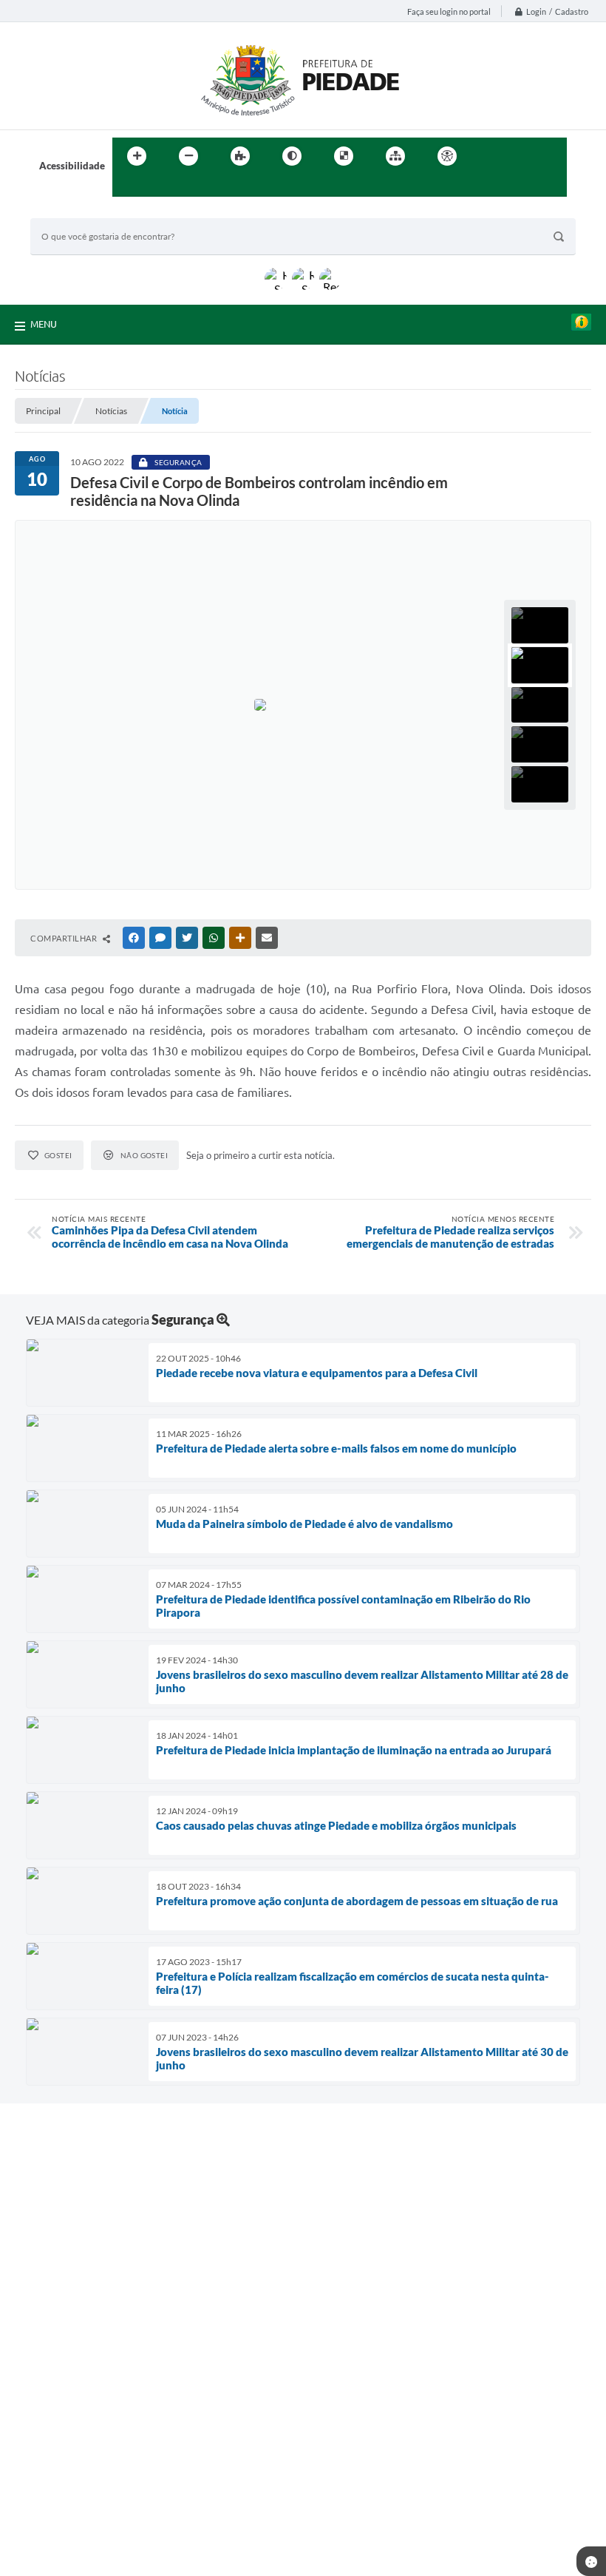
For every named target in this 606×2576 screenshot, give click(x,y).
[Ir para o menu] (522, 156)
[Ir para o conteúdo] (489, 156)
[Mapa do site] (395, 156)
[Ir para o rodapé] (160, 186)
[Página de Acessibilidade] (447, 156)
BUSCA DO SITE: (74, 211)
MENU (44, 324)
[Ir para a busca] (127, 186)
